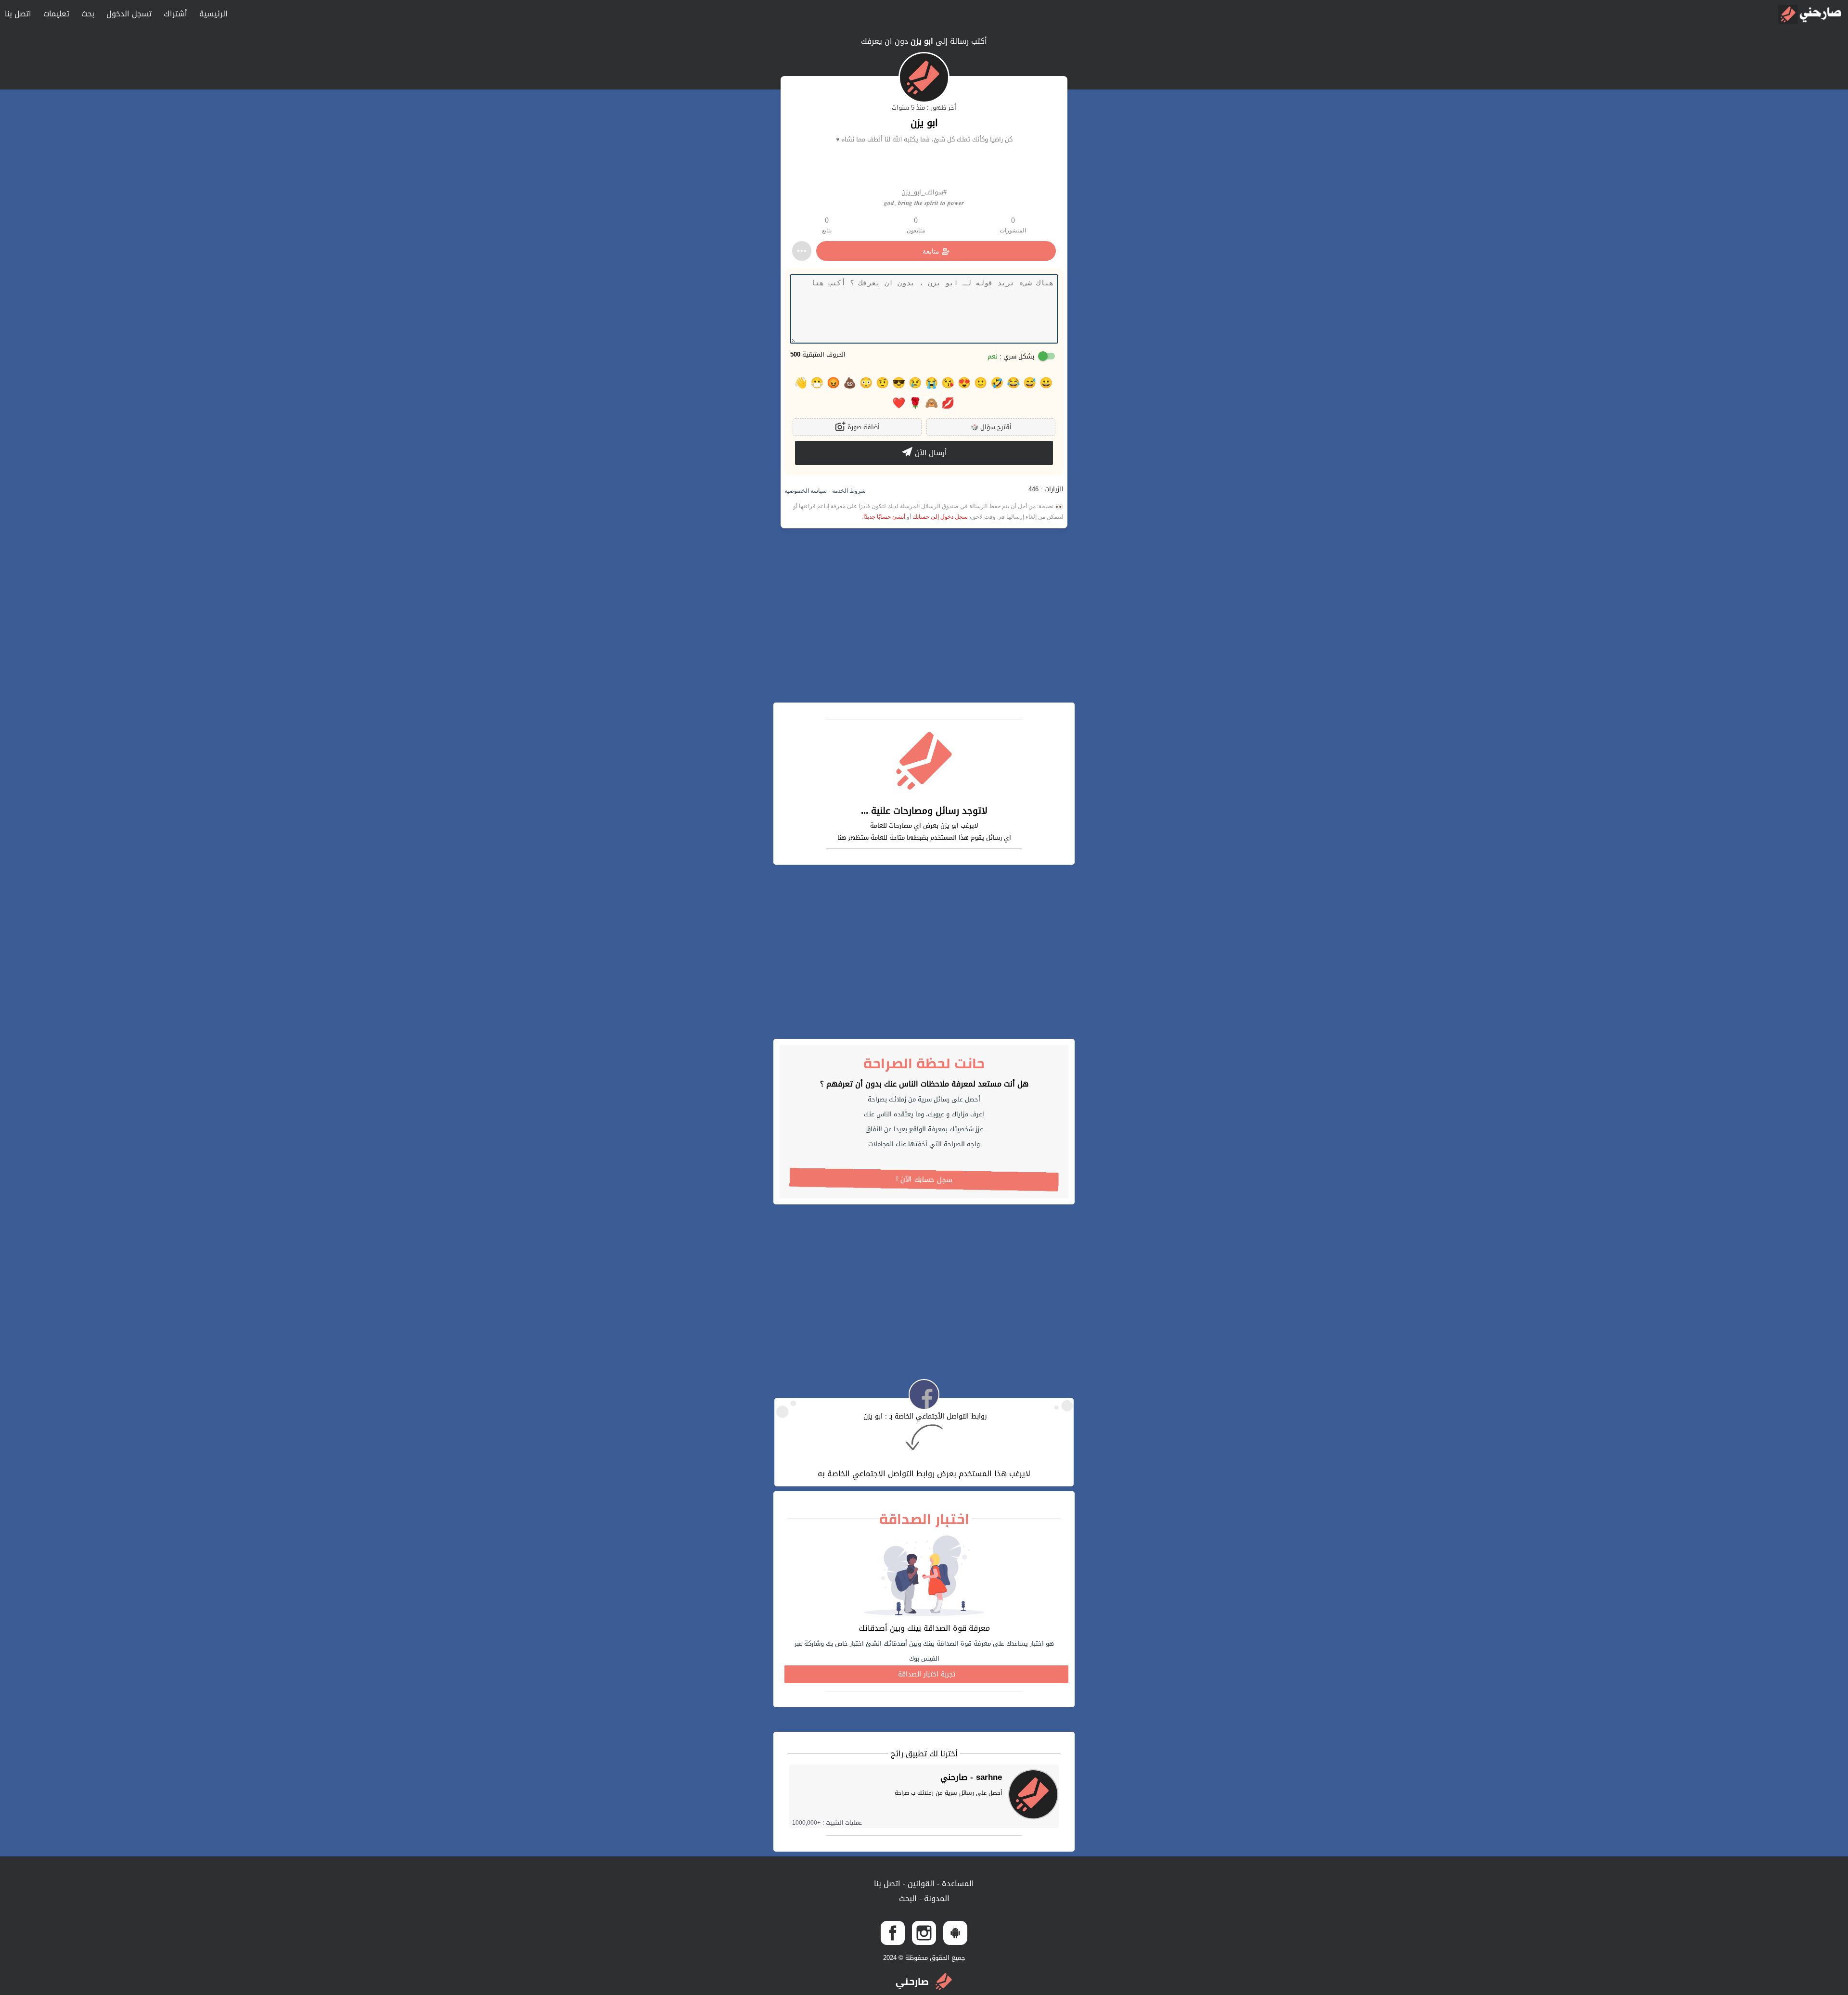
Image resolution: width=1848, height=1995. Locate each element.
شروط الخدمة (848, 491)
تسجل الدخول (129, 14)
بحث (88, 14)
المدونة (936, 1899)
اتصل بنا (18, 14)
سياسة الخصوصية (806, 491)
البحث (908, 1899)
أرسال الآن (930, 453)
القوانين (920, 1884)
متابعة (931, 251)
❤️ (899, 403)
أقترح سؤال (991, 427)
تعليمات (56, 14)
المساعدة (957, 1884)
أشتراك (175, 14)
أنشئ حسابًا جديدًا (884, 517)
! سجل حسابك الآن (924, 1180)
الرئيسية (213, 14)
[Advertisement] (924, 615)
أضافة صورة (863, 427)
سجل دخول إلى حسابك (940, 517)
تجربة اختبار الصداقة (927, 1674)
